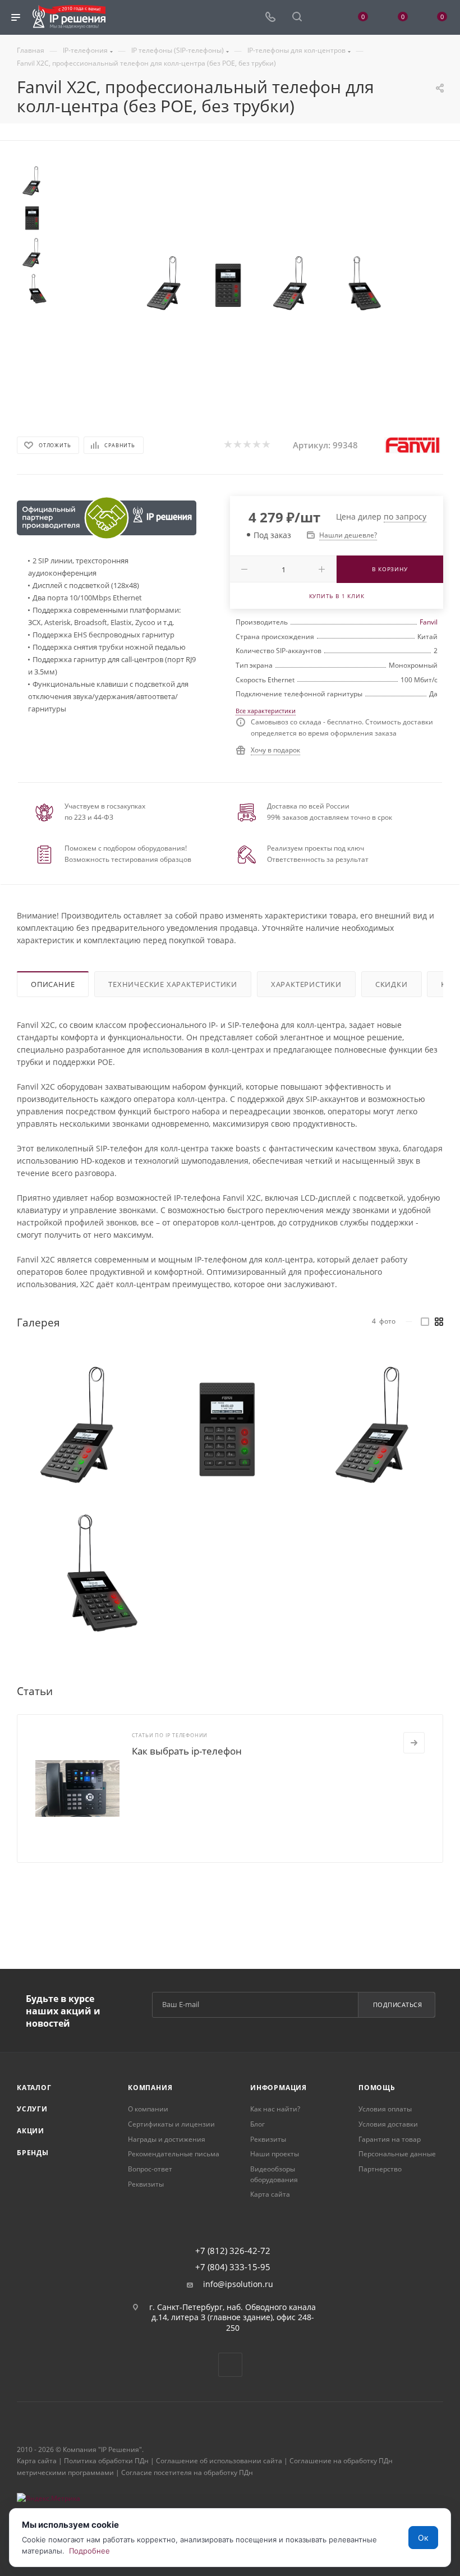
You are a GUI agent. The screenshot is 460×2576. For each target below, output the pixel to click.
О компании (148, 2109)
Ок (423, 2538)
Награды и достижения (167, 2139)
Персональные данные (397, 2154)
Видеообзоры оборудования (274, 2174)
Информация (279, 2088)
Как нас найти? (275, 2109)
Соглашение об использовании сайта (219, 2461)
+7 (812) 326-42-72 (233, 2251)
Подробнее (89, 2551)
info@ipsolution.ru (238, 2284)
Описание (53, 984)
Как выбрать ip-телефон (187, 1751)
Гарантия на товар (390, 2139)
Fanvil (429, 622)
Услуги (32, 2109)
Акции (31, 2131)
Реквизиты (146, 2184)
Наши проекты (275, 2154)
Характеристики (306, 984)
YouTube (230, 2365)
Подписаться (398, 2005)
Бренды (33, 2153)
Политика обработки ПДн (106, 2461)
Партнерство (380, 2169)
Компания (150, 2088)
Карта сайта (270, 2194)
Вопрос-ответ (150, 2169)
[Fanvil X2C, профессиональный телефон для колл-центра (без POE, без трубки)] (166, 285)
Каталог (34, 2088)
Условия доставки (388, 2124)
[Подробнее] (414, 1743)
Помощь (377, 2088)
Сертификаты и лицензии (171, 2124)
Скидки (392, 984)
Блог (257, 2124)
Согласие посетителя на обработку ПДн (187, 2472)
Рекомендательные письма (174, 2154)
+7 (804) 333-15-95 (233, 2267)
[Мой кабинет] (324, 18)
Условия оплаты (385, 2109)
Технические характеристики (173, 984)
